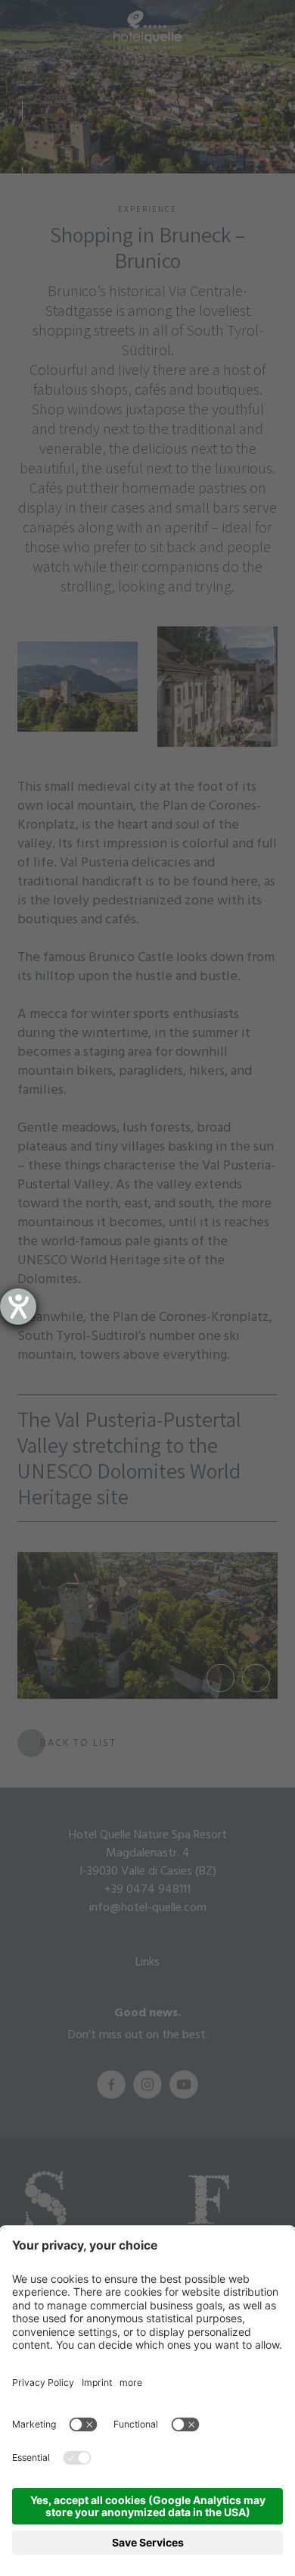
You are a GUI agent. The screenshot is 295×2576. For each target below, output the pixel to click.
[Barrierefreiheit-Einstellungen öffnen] (18, 1307)
